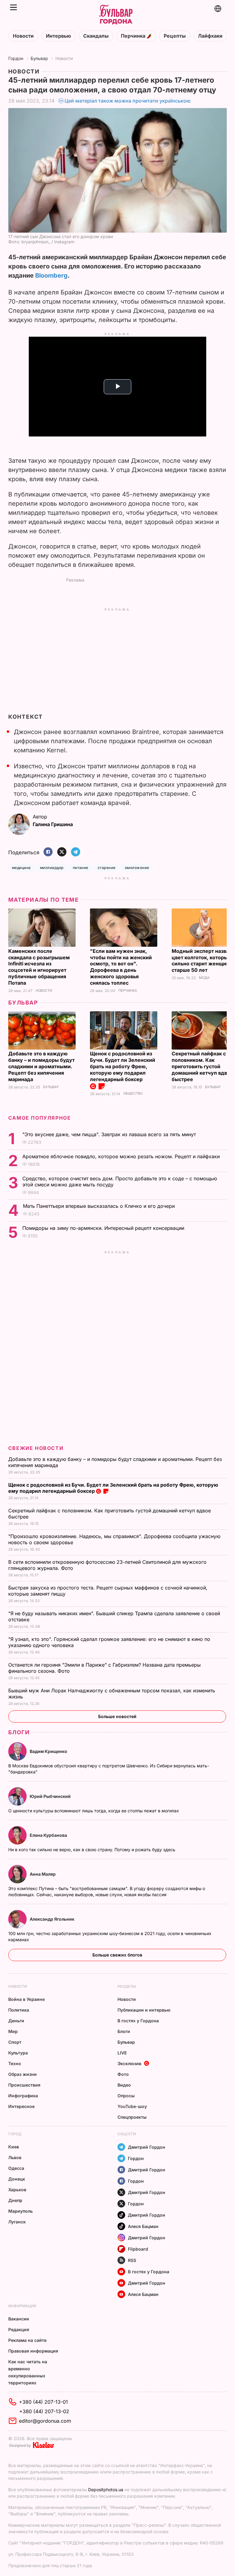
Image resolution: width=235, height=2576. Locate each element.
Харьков (17, 2190)
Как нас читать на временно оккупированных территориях (28, 2372)
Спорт (15, 2042)
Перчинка (134, 36)
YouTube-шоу (132, 2106)
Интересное (21, 2106)
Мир (13, 2031)
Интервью (58, 36)
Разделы (127, 1986)
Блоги (19, 1732)
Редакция (19, 2329)
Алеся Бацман (143, 2226)
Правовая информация (33, 2351)
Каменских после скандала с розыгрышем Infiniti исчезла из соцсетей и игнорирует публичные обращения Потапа (39, 967)
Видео (124, 2085)
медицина (21, 868)
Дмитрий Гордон (147, 2147)
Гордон (16, 58)
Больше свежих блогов (117, 1955)
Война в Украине (26, 1999)
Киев (14, 2147)
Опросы (126, 2096)
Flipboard (138, 2249)
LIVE (122, 2053)
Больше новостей (117, 1716)
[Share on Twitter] (62, 852)
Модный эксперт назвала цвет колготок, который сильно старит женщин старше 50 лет (203, 961)
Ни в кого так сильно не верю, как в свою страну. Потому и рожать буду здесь (92, 1850)
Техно (15, 2063)
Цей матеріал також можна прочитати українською (128, 101)
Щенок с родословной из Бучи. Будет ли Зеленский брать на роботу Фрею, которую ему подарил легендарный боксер (123, 1066)
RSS (132, 2260)
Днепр (15, 2200)
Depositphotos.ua (106, 2490)
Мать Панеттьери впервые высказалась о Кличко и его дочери (100, 1206)
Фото (123, 2074)
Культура (18, 2053)
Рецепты (175, 36)
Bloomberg (51, 275)
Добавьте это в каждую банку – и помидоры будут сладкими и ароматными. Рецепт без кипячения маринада (41, 1066)
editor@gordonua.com (45, 2421)
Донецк (17, 2179)
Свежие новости (36, 1448)
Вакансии (19, 2319)
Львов (15, 2157)
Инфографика (23, 2096)
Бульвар (39, 58)
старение (107, 868)
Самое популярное (40, 1118)
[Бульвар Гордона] (116, 15)
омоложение (137, 868)
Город (15, 2134)
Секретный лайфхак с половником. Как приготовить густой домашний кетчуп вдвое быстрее (202, 1066)
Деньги (16, 2021)
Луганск (17, 2222)
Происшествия (24, 2085)
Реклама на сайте (27, 2340)
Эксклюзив (129, 2063)
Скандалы (96, 36)
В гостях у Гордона (138, 2021)
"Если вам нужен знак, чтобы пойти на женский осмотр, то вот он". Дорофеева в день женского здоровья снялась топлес (121, 967)
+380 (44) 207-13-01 (43, 2402)
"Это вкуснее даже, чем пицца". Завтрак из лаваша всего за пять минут (110, 1134)
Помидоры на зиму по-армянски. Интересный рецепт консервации (104, 1228)
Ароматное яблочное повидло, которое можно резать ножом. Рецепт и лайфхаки (122, 1156)
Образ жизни (22, 2074)
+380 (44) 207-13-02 (44, 2411)
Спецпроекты (132, 2117)
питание (81, 868)
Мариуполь (21, 2211)
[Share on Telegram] (76, 852)
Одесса (16, 2168)
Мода (204, 978)
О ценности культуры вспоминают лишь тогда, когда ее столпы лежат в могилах (94, 1811)
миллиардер (52, 868)
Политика (19, 2010)
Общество (133, 1093)
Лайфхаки (210, 36)
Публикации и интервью (144, 2010)
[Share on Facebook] (48, 852)
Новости (23, 36)
